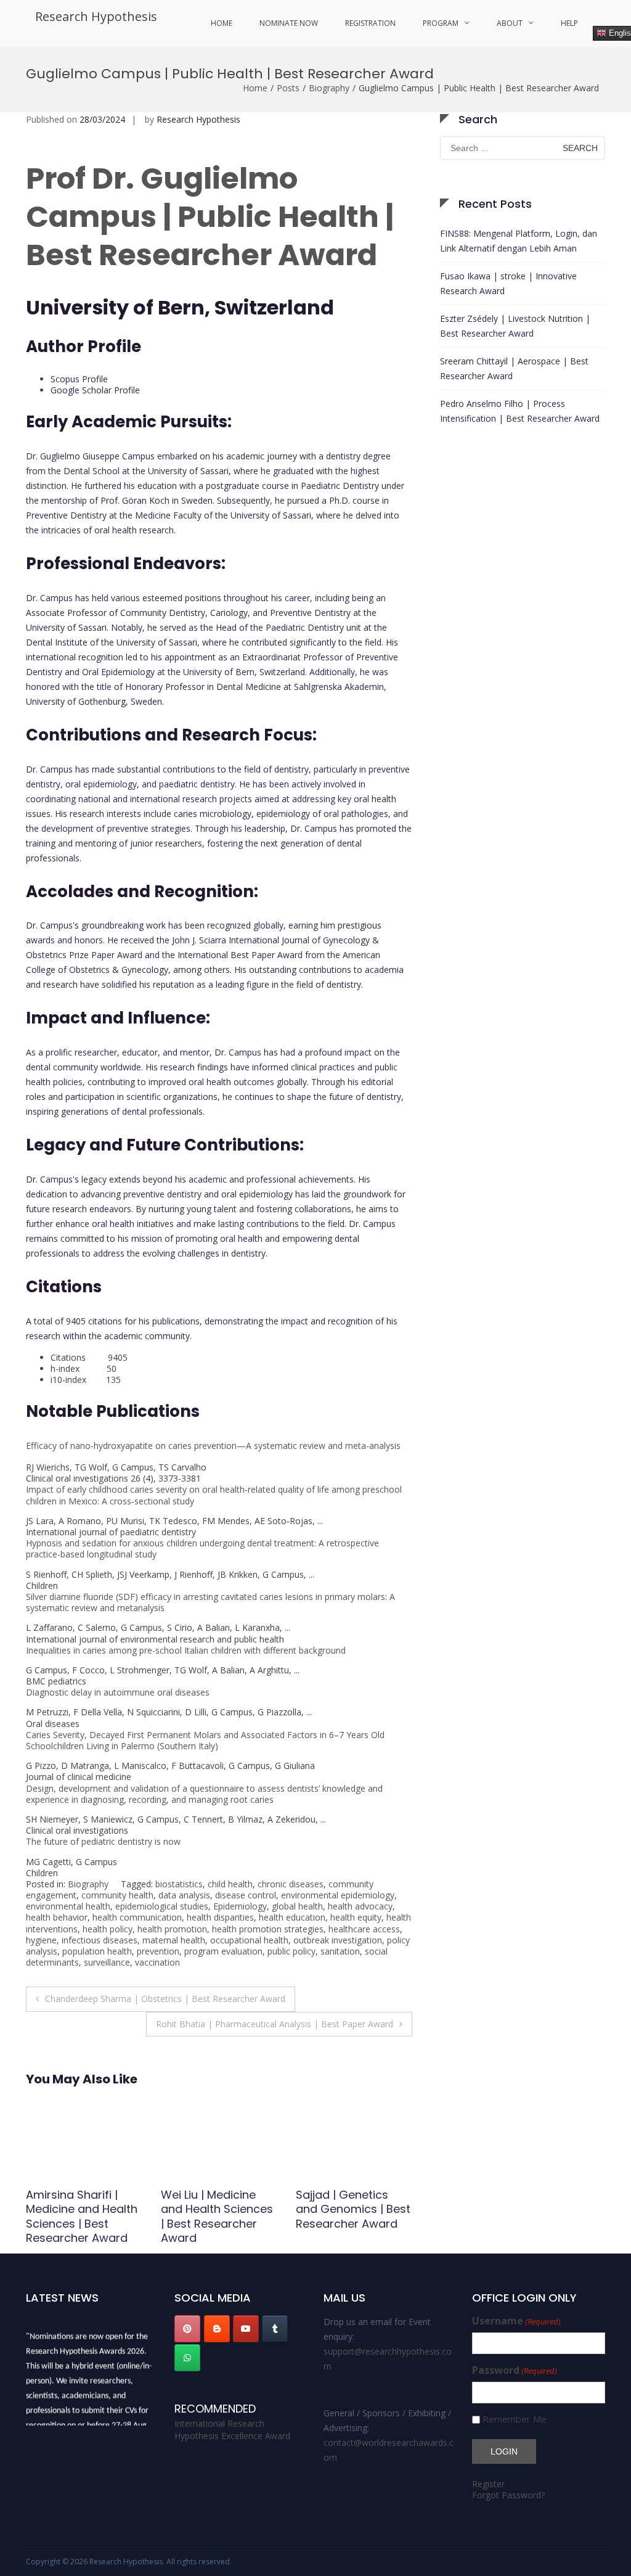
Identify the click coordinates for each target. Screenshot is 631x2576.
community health (117, 1895)
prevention (158, 1951)
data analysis (184, 1895)
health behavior (57, 1917)
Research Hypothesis (96, 16)
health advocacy (360, 1906)
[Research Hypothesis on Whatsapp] (187, 2358)
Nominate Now (289, 23)
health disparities (220, 1917)
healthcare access (364, 1929)
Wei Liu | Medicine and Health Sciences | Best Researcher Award (82, 2216)
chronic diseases (291, 1884)
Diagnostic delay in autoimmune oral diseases (118, 1692)
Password (515, 2370)
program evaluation (223, 1951)
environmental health (68, 1906)
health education (292, 1917)
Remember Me (515, 2419)
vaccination (157, 1962)
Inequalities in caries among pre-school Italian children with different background (186, 1650)
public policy (291, 1951)
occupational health (249, 1940)
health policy (108, 1929)
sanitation (340, 1951)
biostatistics (179, 1884)
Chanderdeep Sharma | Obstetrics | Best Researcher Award (165, 1999)
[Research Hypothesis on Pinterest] (187, 2329)
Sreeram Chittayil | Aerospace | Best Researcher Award (514, 368)
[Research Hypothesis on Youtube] (246, 2329)
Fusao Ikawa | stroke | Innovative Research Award (508, 283)
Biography (329, 88)
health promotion (172, 1929)
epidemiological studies (162, 1906)
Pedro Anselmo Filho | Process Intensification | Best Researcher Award (520, 411)
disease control (246, 1895)
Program (441, 23)
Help (569, 23)
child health (230, 1884)
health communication (137, 1917)
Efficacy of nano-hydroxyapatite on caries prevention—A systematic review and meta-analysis (213, 1446)
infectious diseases (100, 1940)
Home (222, 23)
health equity (356, 1917)
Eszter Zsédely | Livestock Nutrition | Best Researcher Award (515, 326)
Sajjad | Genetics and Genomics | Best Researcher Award (218, 2209)
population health (97, 1951)
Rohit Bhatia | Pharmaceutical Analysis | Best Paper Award (275, 2024)
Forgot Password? (508, 2495)
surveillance (107, 1962)
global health (297, 1906)
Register (488, 2484)
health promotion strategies (268, 1929)
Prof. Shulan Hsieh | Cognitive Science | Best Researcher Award (348, 2216)
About (510, 23)
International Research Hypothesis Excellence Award (232, 2430)
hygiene (41, 1940)
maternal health (174, 1940)
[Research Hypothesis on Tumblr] (275, 2329)
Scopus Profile (79, 379)
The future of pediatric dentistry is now (103, 1841)
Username (516, 2321)
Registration (370, 23)
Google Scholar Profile (95, 390)
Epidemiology (240, 1906)
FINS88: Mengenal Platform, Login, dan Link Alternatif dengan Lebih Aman (519, 241)
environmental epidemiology (338, 1895)
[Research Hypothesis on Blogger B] (217, 2329)
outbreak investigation (338, 1940)
